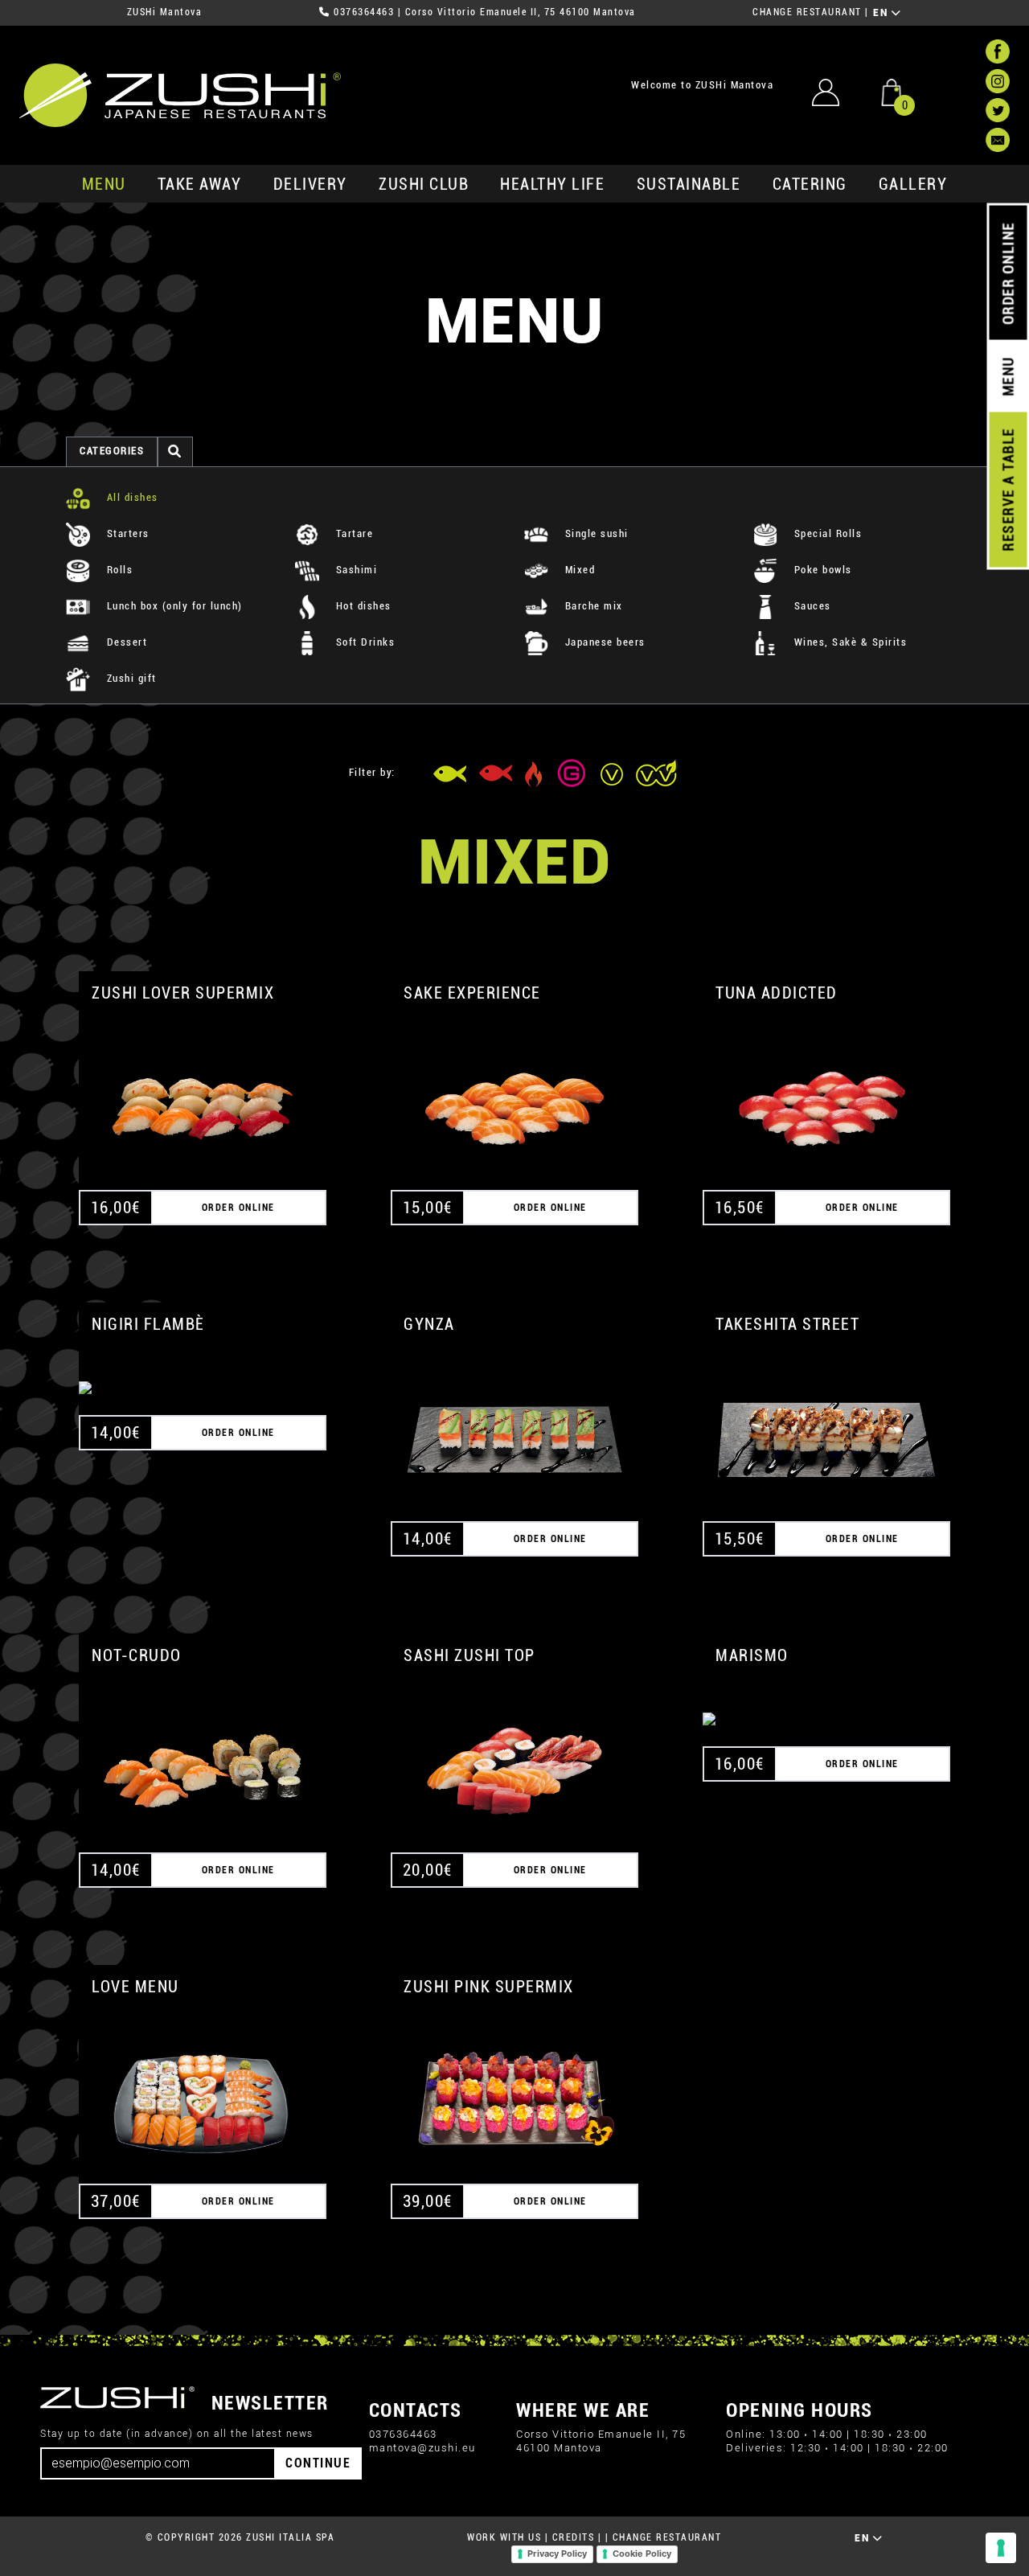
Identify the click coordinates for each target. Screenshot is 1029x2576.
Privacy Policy (557, 2553)
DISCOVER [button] (203, 1090)
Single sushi (595, 533)
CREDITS (574, 2537)
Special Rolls (826, 533)
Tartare (353, 533)
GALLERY (913, 184)
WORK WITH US (504, 2537)
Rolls (118, 570)
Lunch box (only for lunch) (173, 606)
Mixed (578, 570)
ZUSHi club (424, 184)
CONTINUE (318, 2463)
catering (810, 184)
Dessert (125, 642)
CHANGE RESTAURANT (807, 12)
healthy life (552, 184)
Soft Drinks (363, 642)
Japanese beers (603, 642)
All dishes (131, 497)
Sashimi (355, 570)
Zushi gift (130, 678)
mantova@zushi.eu (422, 2448)
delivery (310, 184)
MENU (104, 184)
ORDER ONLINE (1008, 273)
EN (882, 13)
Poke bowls (821, 570)
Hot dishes (362, 606)
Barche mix (592, 606)
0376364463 (364, 12)
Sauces (811, 606)
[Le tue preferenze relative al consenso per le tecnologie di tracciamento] (1001, 2548)
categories (112, 451)
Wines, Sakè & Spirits (849, 642)
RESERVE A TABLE (1008, 490)
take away (200, 184)
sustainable (689, 184)
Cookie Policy (642, 2553)
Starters (126, 533)
